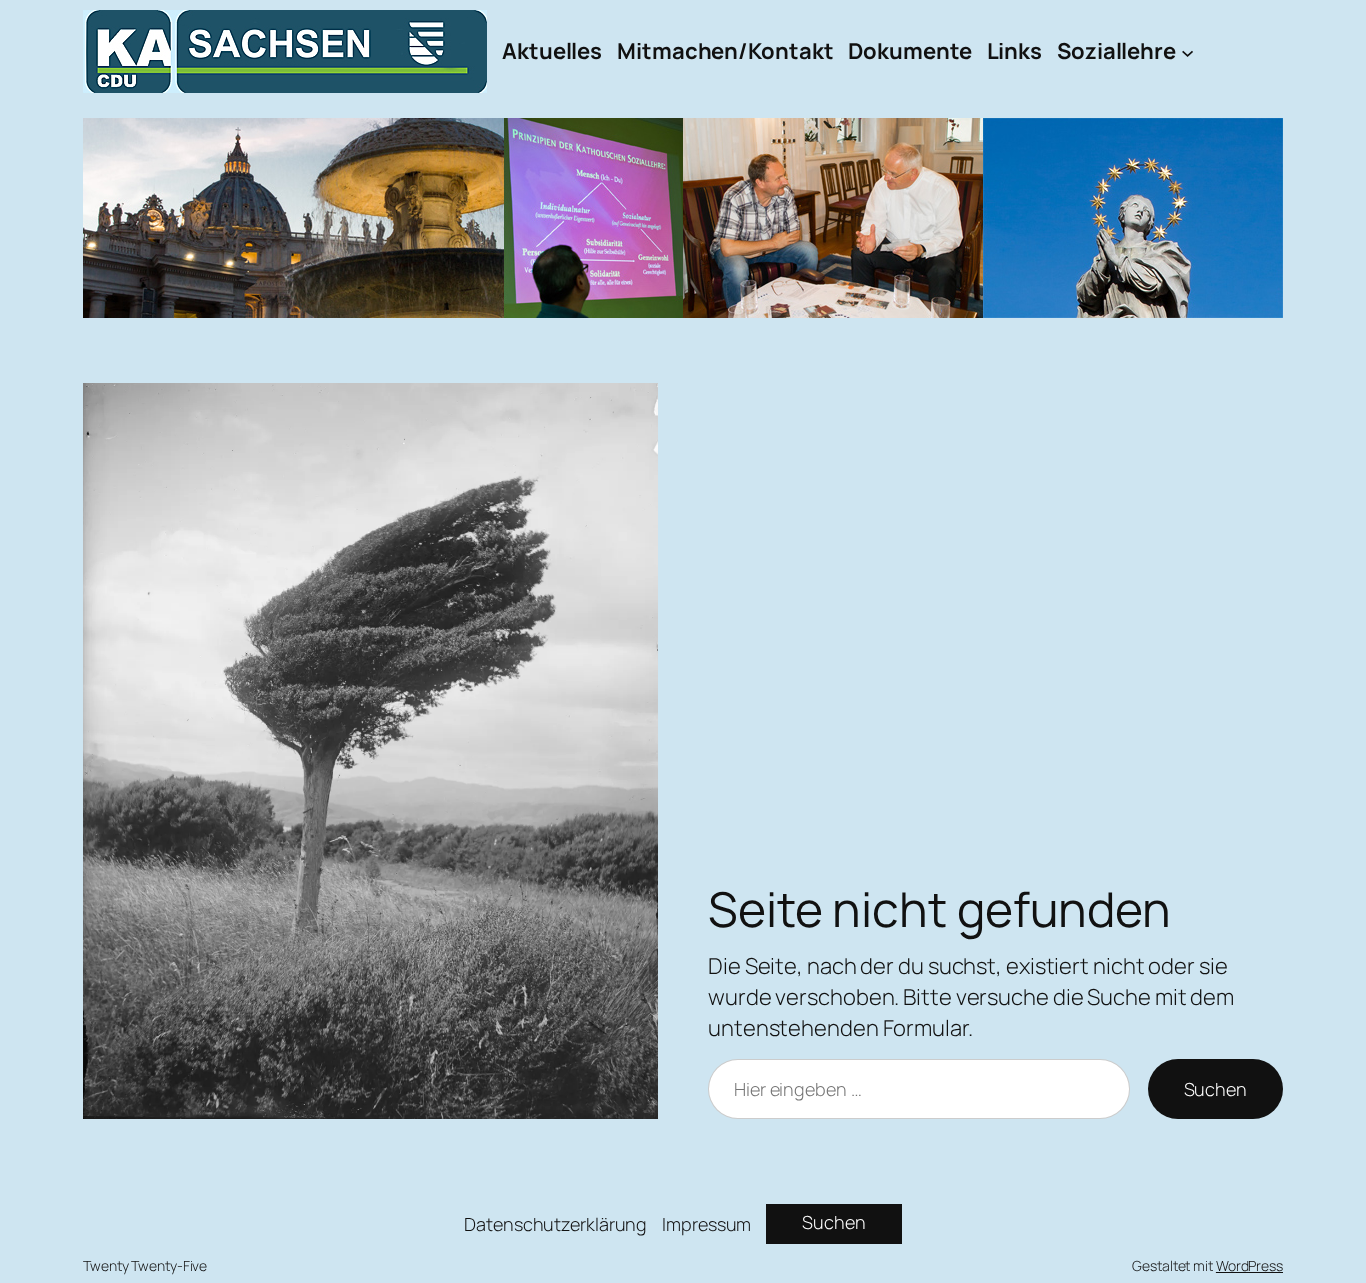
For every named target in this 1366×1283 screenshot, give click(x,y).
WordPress (1249, 1265)
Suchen (1215, 1089)
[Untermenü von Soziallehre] (1187, 51)
